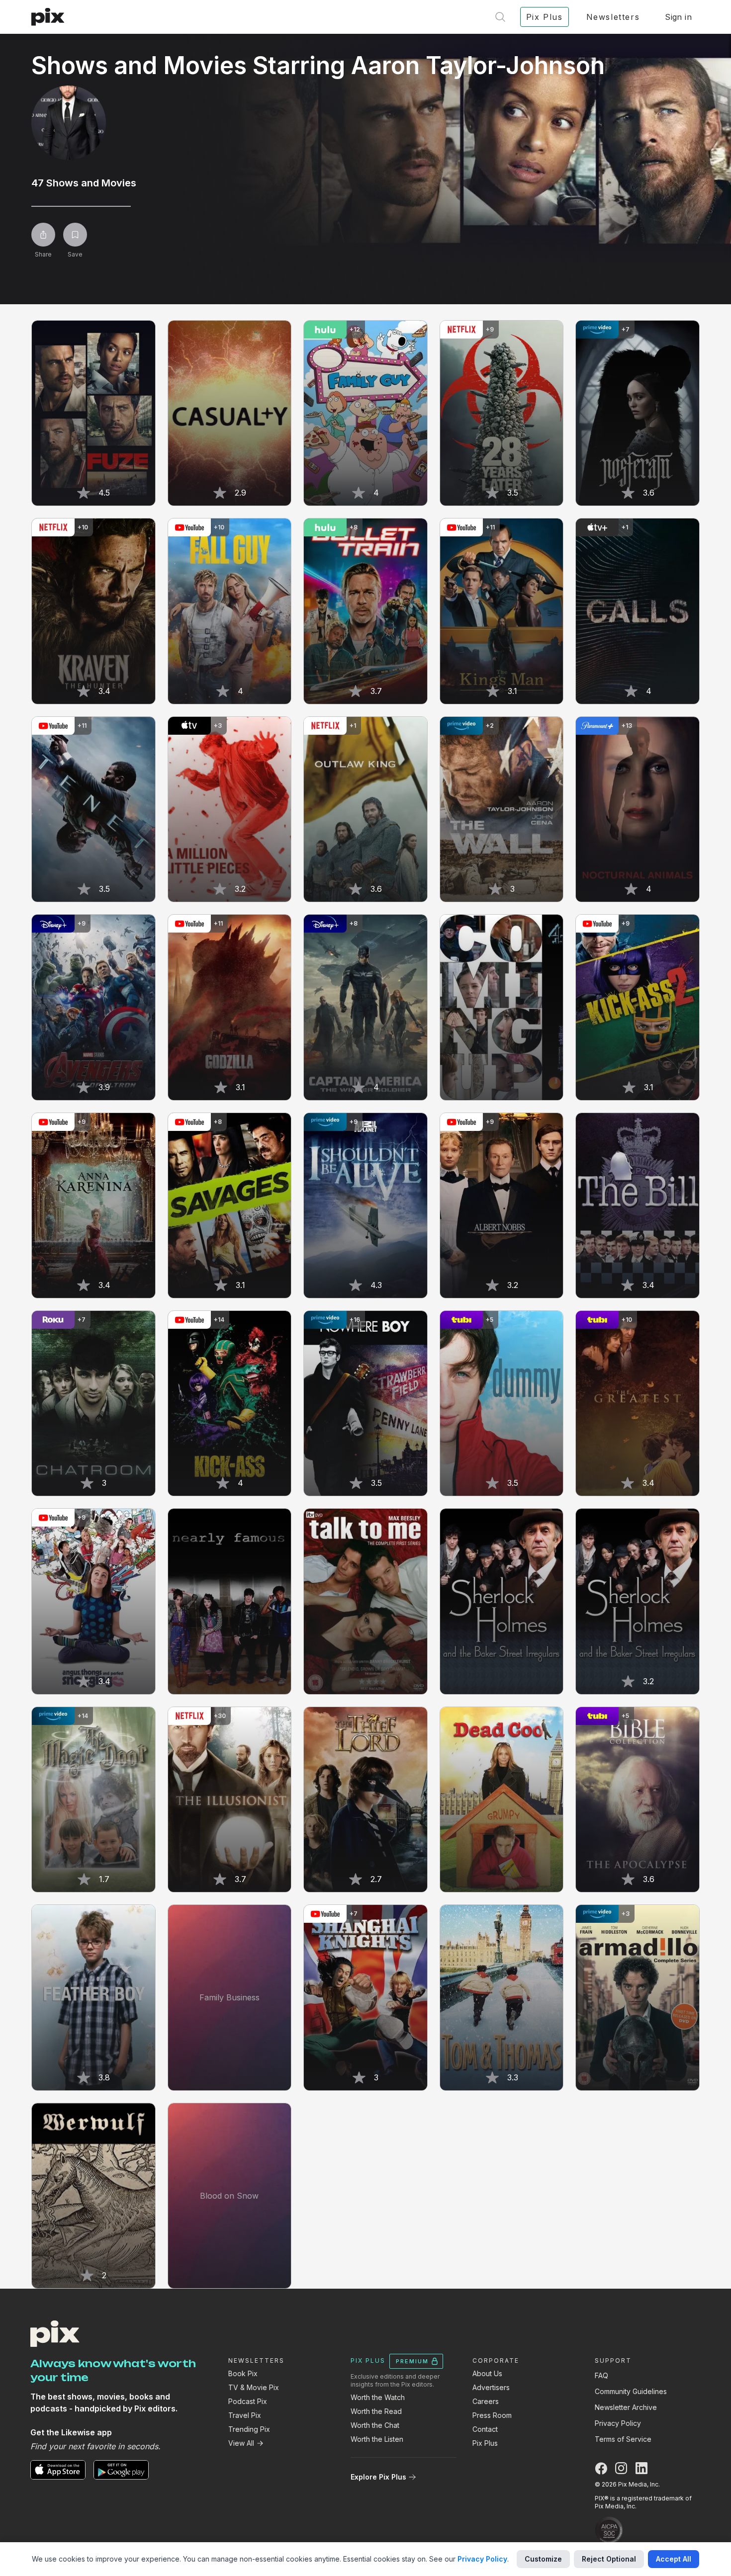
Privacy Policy (618, 2423)
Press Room (492, 2415)
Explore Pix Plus (378, 2477)
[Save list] (75, 235)
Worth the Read (376, 2411)
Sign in (678, 17)
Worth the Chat (375, 2425)
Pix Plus (485, 2443)
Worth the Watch (378, 2397)
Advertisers (491, 2387)
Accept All (674, 2559)
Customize (543, 2559)
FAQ (601, 2375)
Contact (485, 2429)
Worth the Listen (377, 2439)
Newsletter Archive (626, 2407)
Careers (486, 2401)
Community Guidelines (631, 2391)
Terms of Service (623, 2439)
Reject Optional (609, 2559)
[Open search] (500, 17)
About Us (487, 2373)
